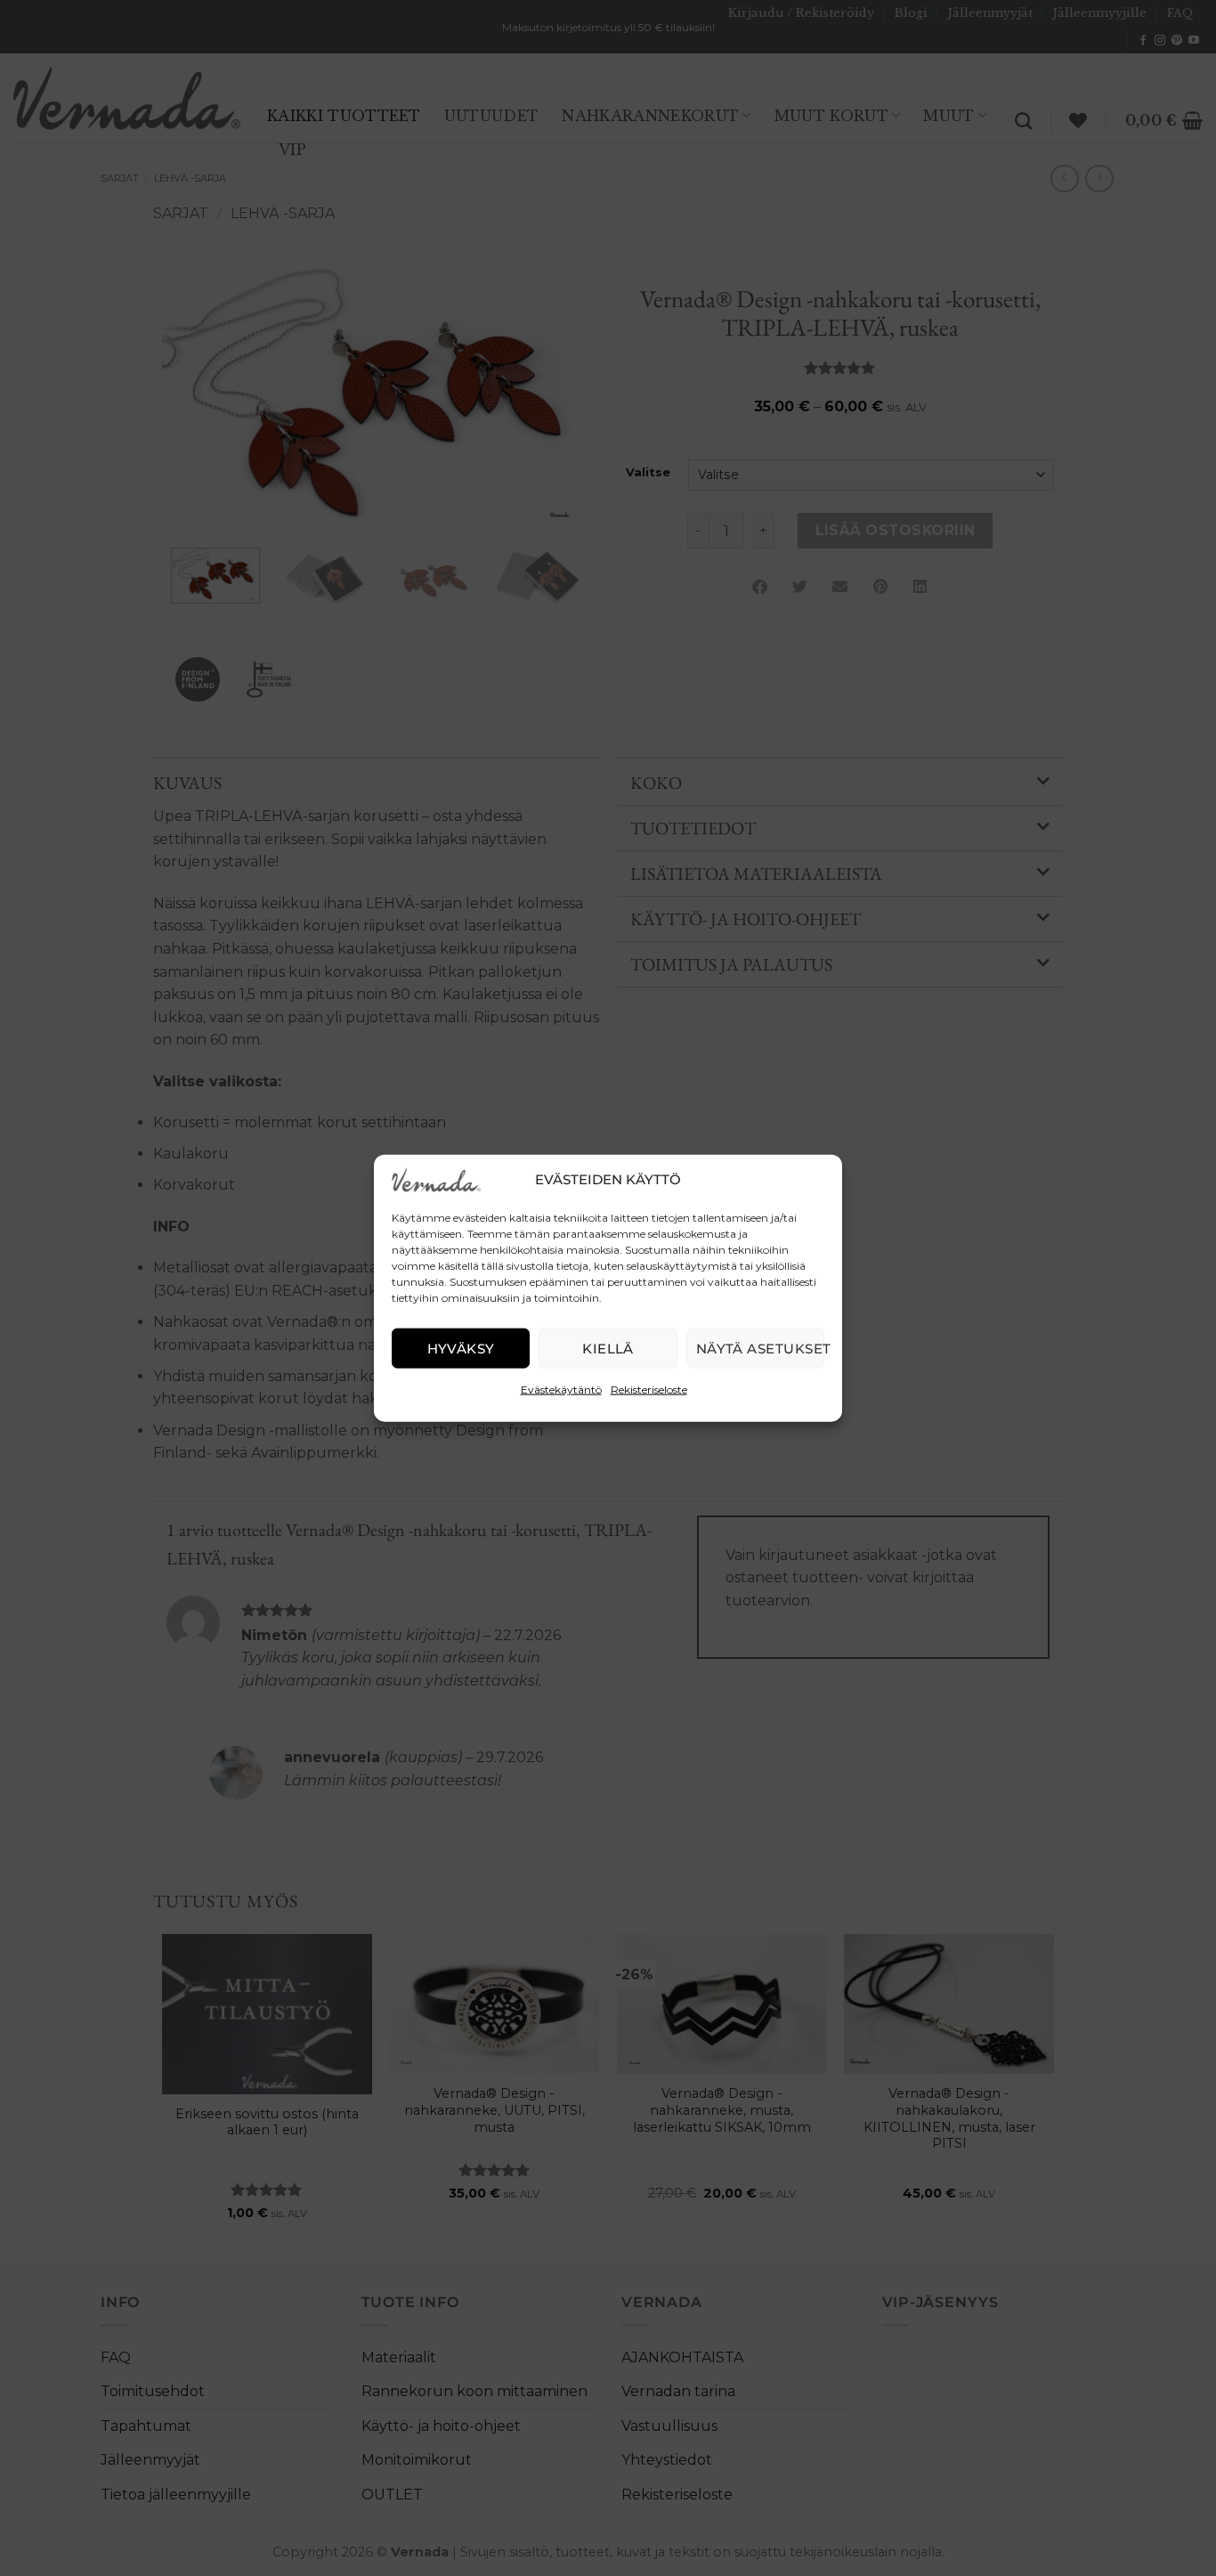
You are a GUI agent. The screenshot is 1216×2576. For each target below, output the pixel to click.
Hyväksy (461, 1348)
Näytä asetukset (760, 1348)
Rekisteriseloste (649, 1390)
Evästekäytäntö (561, 1390)
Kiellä (608, 1348)
